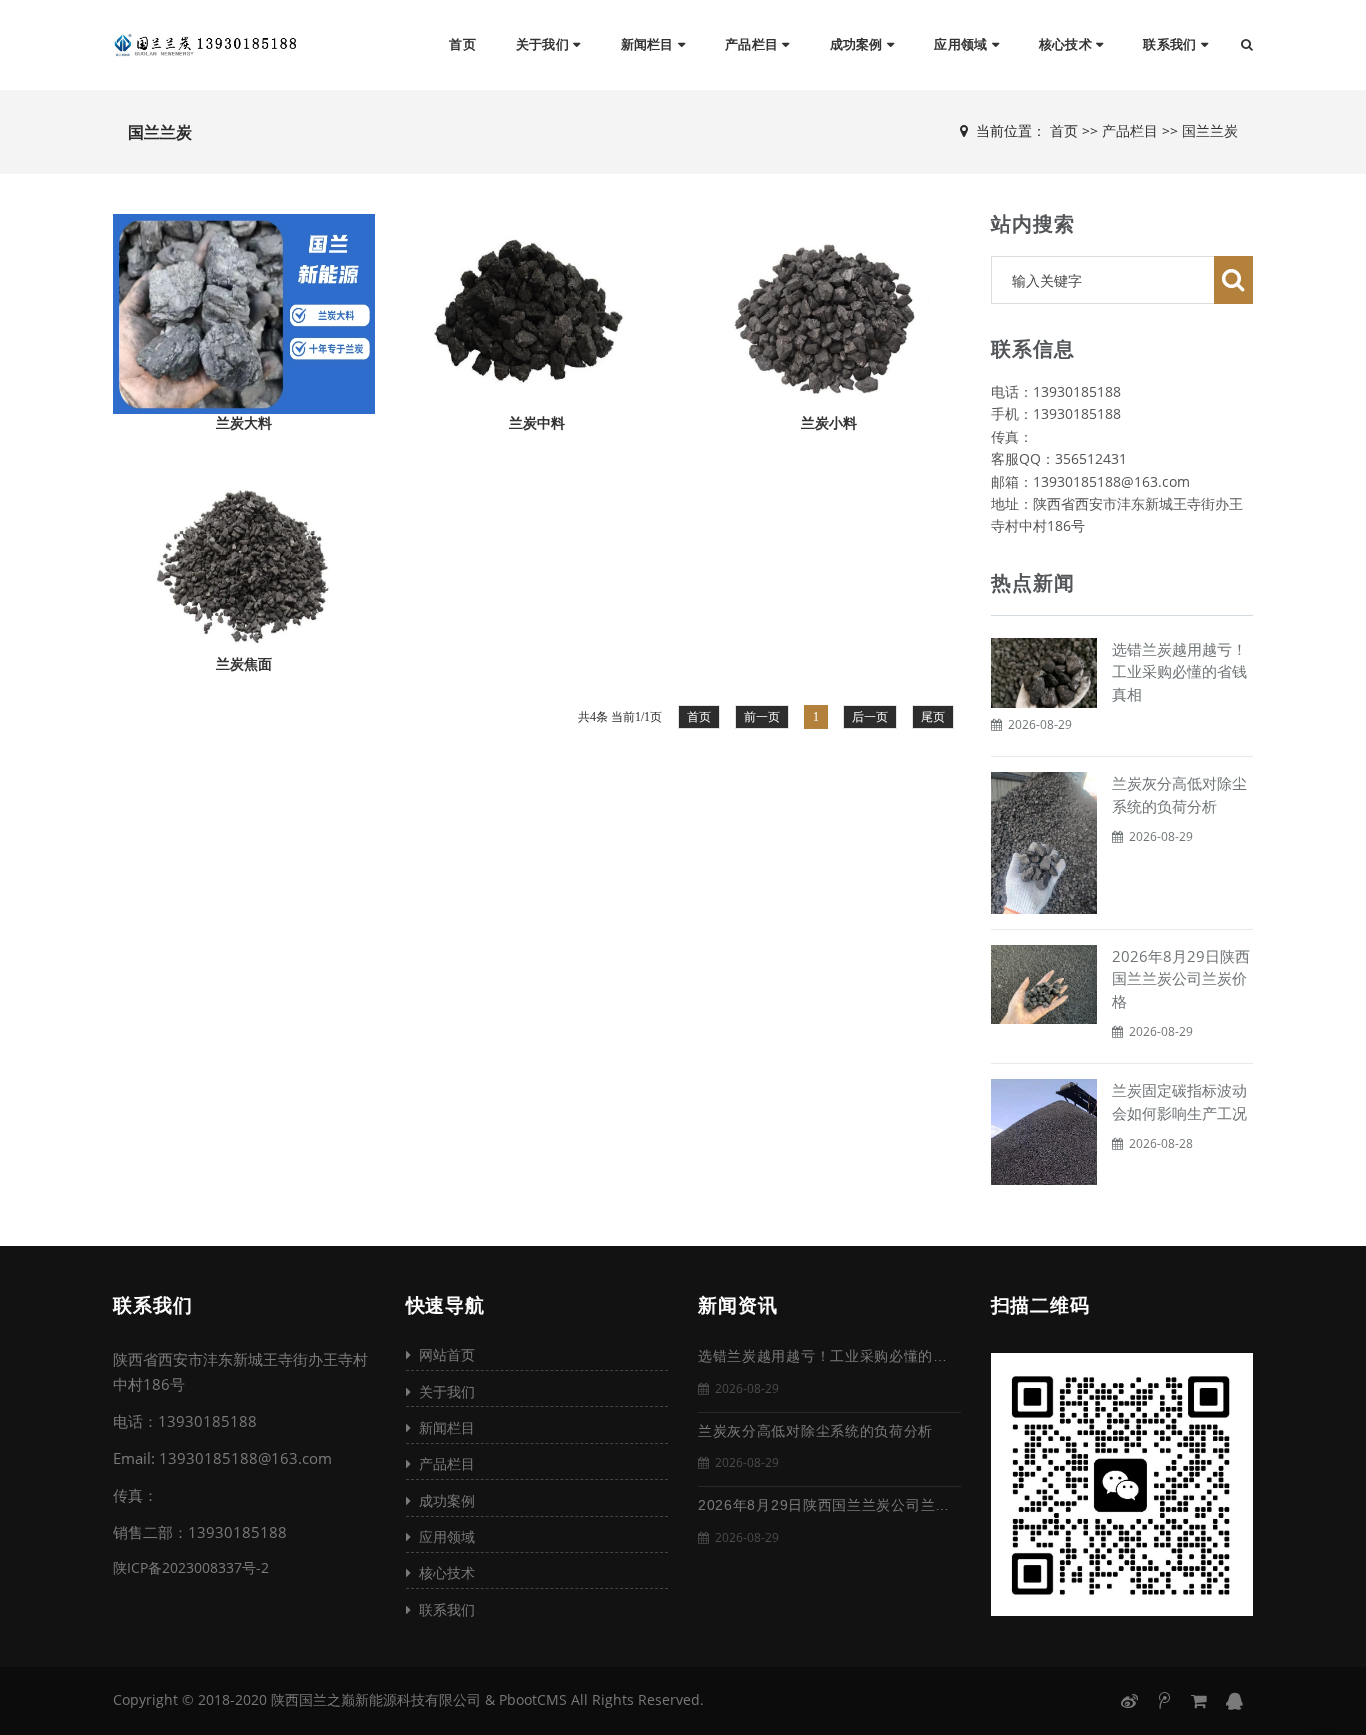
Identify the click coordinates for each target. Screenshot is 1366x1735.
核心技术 (1067, 44)
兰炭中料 (537, 423)
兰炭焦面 (244, 664)
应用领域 (962, 44)
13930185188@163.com (245, 1458)
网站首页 (443, 1354)
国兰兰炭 (1210, 130)
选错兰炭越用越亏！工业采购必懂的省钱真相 (1179, 671)
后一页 (870, 717)
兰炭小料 (829, 423)
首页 (462, 44)
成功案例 (858, 44)
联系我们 (1171, 44)
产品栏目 (753, 44)
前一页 (762, 717)
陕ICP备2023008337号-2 (191, 1567)
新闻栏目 (649, 44)
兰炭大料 (244, 423)
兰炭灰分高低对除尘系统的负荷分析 (815, 1431)
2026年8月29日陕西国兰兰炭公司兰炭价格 (1181, 978)
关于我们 (544, 44)
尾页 (933, 717)
